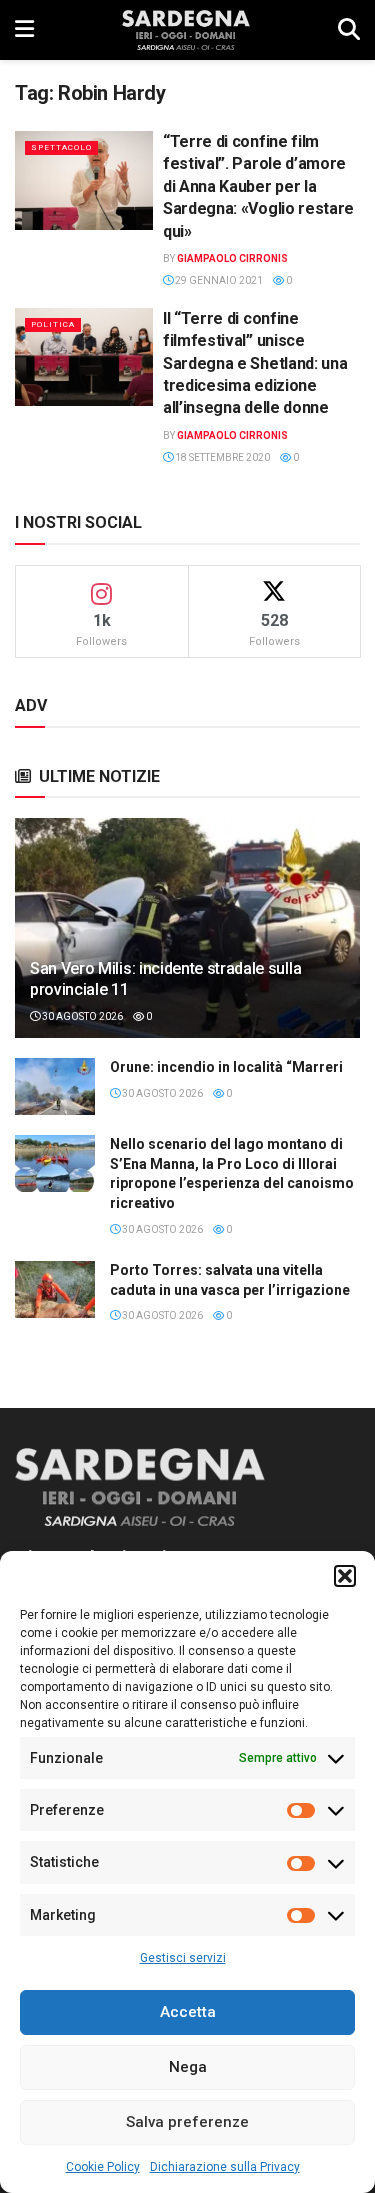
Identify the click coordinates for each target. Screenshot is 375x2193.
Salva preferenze (187, 2122)
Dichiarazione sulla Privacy (225, 2167)
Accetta (188, 2012)
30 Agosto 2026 (81, 1016)
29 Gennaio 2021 (218, 280)
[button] (345, 1576)
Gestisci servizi (183, 1958)
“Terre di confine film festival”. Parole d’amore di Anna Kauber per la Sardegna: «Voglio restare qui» (258, 186)
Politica (53, 324)
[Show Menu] (24, 30)
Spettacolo (61, 147)
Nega (188, 2067)
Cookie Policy (103, 2167)
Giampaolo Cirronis (232, 258)
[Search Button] (349, 30)
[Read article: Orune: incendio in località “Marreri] (55, 1086)
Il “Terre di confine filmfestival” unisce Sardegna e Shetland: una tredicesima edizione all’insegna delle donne (255, 363)
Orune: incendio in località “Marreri (226, 1067)
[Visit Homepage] (185, 30)
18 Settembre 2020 (221, 457)
